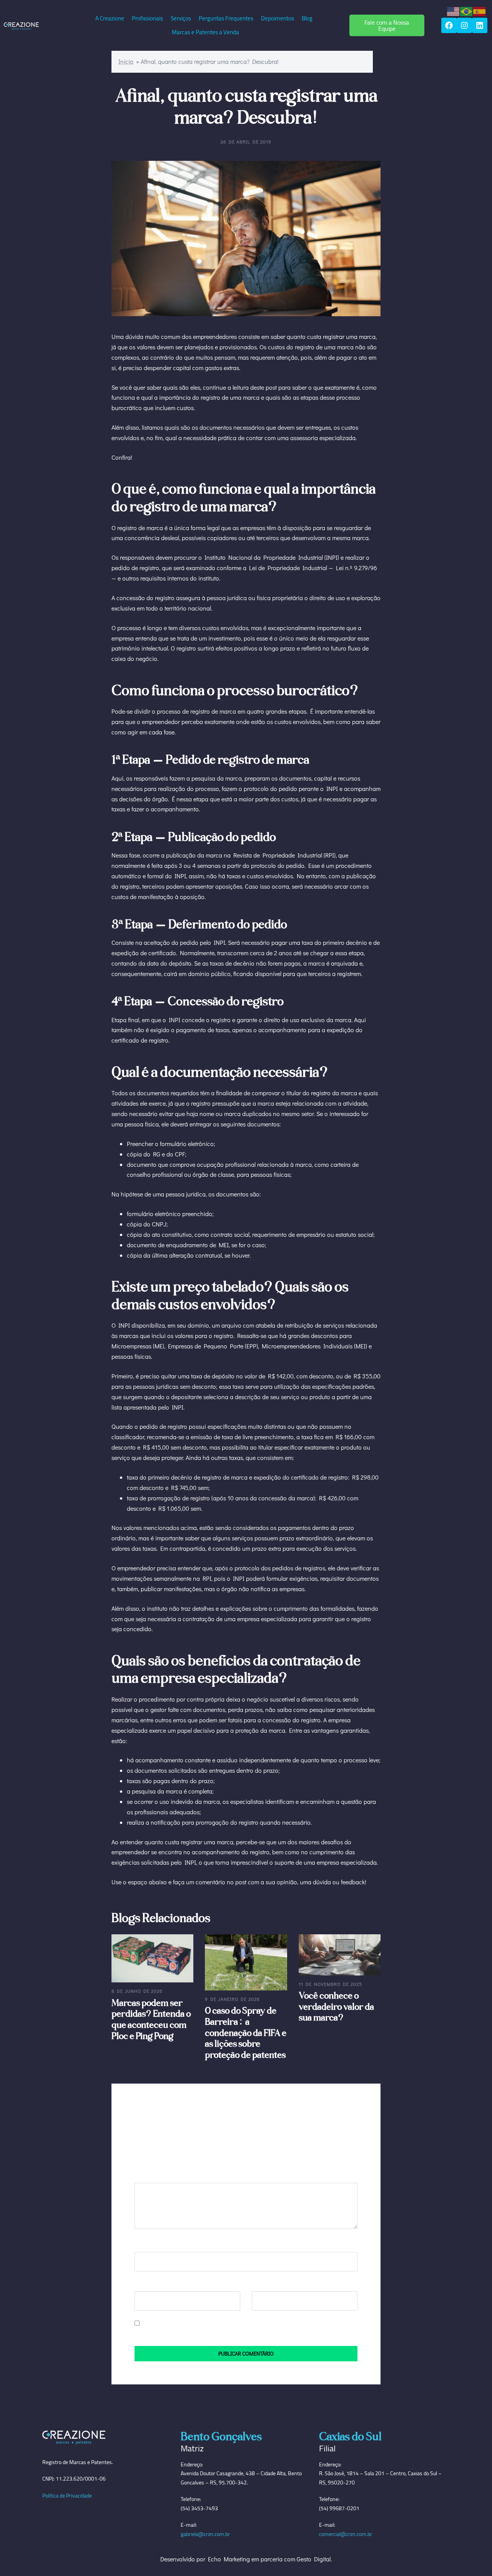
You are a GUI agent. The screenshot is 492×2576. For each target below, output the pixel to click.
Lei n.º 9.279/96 (357, 568)
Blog (307, 18)
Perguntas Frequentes (226, 18)
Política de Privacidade (67, 2496)
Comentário (152, 2175)
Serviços (181, 18)
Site (257, 2284)
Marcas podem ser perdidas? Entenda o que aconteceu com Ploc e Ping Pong (151, 2019)
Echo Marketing (229, 2559)
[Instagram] (464, 25)
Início (126, 61)
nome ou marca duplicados (235, 1114)
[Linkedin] (480, 25)
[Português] (467, 11)
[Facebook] (449, 25)
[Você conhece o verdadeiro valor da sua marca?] (340, 1954)
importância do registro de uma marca (209, 397)
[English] (454, 11)
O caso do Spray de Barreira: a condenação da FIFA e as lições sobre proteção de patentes (246, 2032)
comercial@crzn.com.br (346, 2534)
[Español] (480, 11)
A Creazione (110, 18)
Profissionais (147, 18)
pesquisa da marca (217, 778)
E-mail (144, 2284)
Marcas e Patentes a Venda (205, 32)
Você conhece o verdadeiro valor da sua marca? (336, 2006)
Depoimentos (278, 18)
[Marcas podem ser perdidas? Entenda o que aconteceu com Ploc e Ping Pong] (152, 1958)
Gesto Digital (314, 2559)
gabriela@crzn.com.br (205, 2534)
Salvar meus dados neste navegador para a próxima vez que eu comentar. (238, 2323)
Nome (144, 2245)
